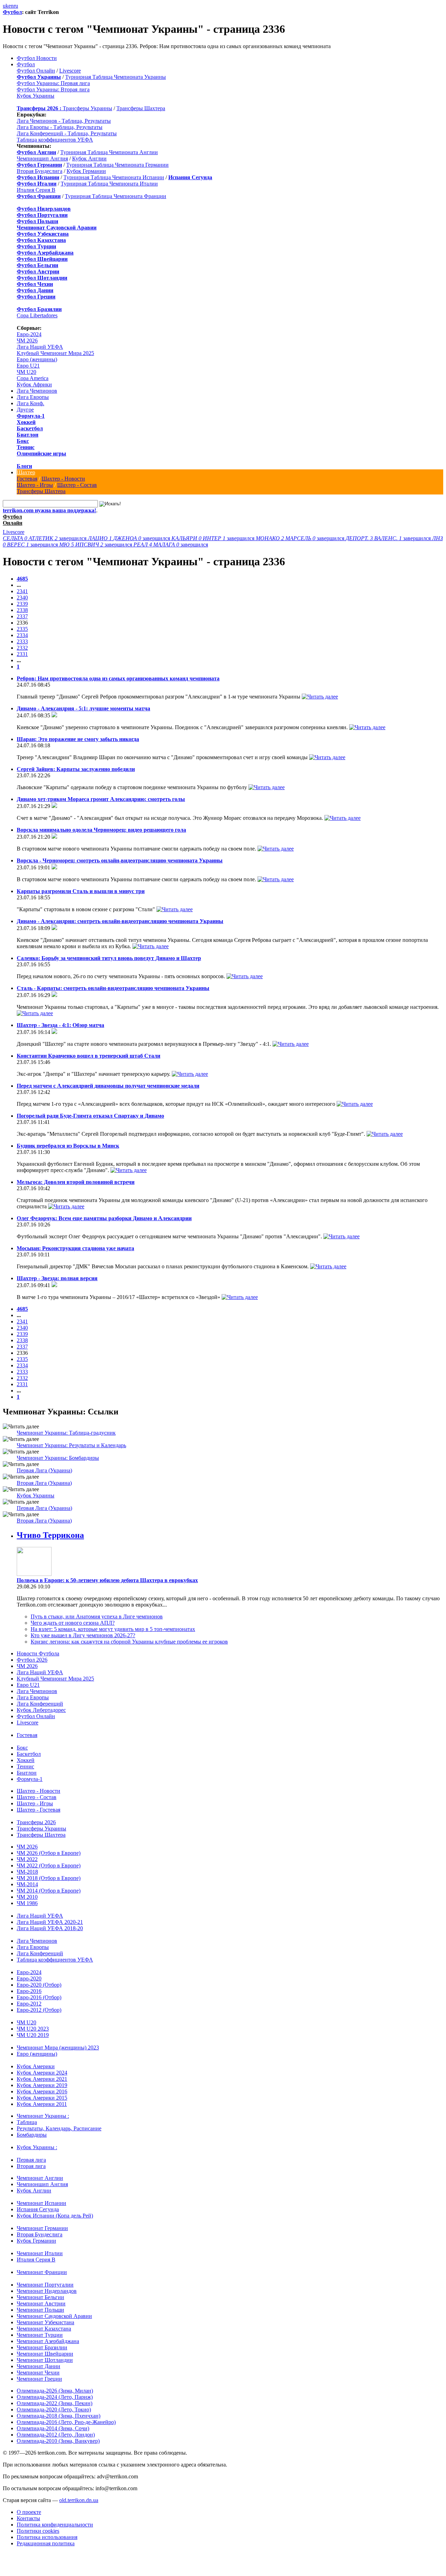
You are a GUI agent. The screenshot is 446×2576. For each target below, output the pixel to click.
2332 (22, 648)
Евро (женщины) (37, 359)
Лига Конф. (30, 403)
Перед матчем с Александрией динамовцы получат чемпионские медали (108, 1086)
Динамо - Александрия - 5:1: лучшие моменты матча (83, 708)
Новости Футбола (38, 1653)
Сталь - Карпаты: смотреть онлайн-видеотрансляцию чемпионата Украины (113, 988)
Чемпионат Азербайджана (48, 2341)
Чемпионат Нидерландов (47, 2291)
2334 (22, 635)
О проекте (29, 2512)
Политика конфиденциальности (55, 2525)
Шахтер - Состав (77, 485)
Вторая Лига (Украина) (44, 1483)
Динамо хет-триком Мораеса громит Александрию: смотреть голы (101, 799)
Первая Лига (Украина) (44, 1470)
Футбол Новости (37, 58)
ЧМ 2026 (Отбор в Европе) (49, 1853)
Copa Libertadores (37, 315)
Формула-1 (31, 416)
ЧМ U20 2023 (33, 2029)
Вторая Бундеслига (40, 171)
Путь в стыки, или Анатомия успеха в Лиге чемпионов (97, 1616)
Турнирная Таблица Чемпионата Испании (114, 177)
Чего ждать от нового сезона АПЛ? (73, 1623)
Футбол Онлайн (36, 71)
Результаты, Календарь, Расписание (59, 2128)
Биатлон (28, 435)
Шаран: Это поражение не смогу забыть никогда (78, 739)
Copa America (33, 378)
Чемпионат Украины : (43, 2116)
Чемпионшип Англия (42, 158)
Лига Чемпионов (37, 391)
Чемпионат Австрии (41, 2303)
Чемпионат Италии (40, 2253)
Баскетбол (30, 428)
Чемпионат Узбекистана (45, 2322)
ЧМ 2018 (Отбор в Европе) (49, 1878)
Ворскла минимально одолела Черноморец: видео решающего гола (101, 830)
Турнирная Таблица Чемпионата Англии (109, 152)
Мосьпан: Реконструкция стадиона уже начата (75, 1248)
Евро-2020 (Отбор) (39, 1985)
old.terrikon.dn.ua (79, 2500)
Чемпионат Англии (40, 2178)
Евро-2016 (29, 1991)
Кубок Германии (86, 171)
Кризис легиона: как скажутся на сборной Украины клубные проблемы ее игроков (129, 1642)
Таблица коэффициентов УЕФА (55, 140)
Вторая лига (31, 2166)
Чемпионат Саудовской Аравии (54, 2316)
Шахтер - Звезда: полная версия (57, 1278)
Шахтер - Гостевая (39, 1810)
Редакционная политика (46, 2543)
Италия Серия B (36, 190)
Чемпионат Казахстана (44, 2329)
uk (6, 6)
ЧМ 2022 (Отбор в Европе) (49, 1865)
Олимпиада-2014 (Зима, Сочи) (53, 2428)
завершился (45, 538)
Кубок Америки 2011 (42, 2104)
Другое (25, 410)
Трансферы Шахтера (141, 108)
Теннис (26, 447)
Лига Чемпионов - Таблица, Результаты (64, 121)
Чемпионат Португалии (45, 2285)
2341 (22, 591)
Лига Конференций (40, 1704)
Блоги (24, 466)
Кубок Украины (36, 96)
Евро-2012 (29, 2004)
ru (16, 6)
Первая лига (31, 2160)
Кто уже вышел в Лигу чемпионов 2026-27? (83, 1635)
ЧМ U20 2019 (33, 2035)
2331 (22, 654)
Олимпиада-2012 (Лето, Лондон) (56, 2435)
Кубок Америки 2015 (42, 2098)
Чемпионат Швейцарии (45, 2354)
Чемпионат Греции (39, 2379)
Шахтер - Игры (35, 485)
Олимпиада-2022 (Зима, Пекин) (55, 2403)
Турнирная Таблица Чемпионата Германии (117, 165)
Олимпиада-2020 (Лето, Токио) (54, 2409)
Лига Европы (33, 397)
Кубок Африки (34, 384)
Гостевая (27, 479)
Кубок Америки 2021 (42, 2079)
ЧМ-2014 (27, 1884)
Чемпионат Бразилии (42, 2347)
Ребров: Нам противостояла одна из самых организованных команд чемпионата (118, 678)
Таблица (27, 2122)
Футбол (12, 12)
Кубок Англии (89, 158)
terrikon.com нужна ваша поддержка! (49, 510)
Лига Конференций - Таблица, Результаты (67, 133)
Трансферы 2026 (36, 1822)
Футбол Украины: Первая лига (53, 83)
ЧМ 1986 (27, 1903)
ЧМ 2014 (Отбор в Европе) (49, 1891)
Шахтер (26, 472)
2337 (22, 616)
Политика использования (47, 2537)
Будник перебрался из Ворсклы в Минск (68, 1146)
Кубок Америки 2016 (42, 2091)
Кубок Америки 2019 (42, 2085)
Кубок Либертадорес (41, 1710)
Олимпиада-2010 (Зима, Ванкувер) (58, 2441)
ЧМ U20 (26, 372)
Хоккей (26, 422)
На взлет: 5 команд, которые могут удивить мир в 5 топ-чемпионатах (113, 1629)
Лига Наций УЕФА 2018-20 (50, 1928)
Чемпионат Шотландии (45, 2360)
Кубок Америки (36, 2066)
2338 (22, 610)
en (11, 6)
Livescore (70, 71)
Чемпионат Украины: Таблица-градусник (66, 1433)
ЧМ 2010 (27, 1897)
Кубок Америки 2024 (42, 2073)
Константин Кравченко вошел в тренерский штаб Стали (89, 1056)
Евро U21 (28, 366)
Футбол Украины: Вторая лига (53, 89)
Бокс (23, 441)
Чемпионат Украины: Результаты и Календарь (71, 1445)
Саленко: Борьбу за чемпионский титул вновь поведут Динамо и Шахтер (109, 958)
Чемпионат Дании (39, 2366)
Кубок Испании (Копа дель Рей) (55, 2216)
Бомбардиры (32, 2135)
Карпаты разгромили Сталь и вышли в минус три (81, 891)
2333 (22, 641)
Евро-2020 (29, 1978)
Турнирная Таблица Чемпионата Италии (109, 184)
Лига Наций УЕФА (40, 347)
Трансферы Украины (87, 108)
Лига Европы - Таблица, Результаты (60, 127)
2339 (22, 604)
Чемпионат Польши (40, 2310)
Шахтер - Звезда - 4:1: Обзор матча (60, 1025)
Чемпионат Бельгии (40, 2297)
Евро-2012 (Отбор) (39, 2010)
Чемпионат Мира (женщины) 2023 (58, 2048)
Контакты (28, 2518)
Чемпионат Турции (40, 2335)
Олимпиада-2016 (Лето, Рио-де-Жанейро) (66, 2422)
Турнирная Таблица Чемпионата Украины (116, 77)
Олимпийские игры (41, 454)
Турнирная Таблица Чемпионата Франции (116, 196)
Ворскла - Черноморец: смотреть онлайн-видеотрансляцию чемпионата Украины (120, 860)
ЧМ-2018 (27, 1872)
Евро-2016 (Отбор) (39, 1997)
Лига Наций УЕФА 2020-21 (50, 1922)
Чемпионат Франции (42, 2272)
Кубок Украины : (37, 2147)
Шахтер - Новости (63, 479)
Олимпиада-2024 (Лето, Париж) (55, 2397)
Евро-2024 (29, 334)
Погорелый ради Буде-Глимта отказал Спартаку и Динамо (90, 1116)
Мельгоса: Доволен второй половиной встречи (76, 1182)
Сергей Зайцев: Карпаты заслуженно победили (76, 769)
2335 (22, 629)
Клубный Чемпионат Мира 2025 (55, 353)
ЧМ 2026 (27, 341)
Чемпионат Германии (42, 2228)
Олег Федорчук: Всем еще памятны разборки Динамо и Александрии (104, 1218)
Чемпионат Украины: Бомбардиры (58, 1458)
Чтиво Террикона (50, 1535)
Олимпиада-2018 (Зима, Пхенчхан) (59, 2416)
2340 (22, 598)
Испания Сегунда (38, 2209)
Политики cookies (38, 2531)
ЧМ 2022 (27, 1859)
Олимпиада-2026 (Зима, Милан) (55, 2391)
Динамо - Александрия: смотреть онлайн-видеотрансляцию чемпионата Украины (120, 921)
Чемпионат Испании (41, 2203)
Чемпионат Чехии (38, 2373)
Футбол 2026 (32, 1660)
